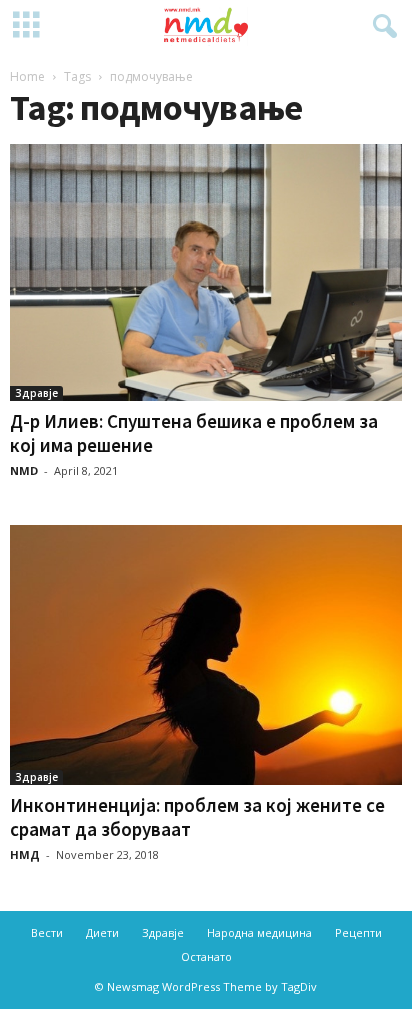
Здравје (36, 393)
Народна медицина (259, 932)
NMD (24, 470)
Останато (206, 956)
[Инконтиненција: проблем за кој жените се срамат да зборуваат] (206, 655)
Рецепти (358, 932)
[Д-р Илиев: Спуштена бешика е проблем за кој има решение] (206, 272)
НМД (25, 854)
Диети (102, 932)
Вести (47, 932)
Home (27, 76)
